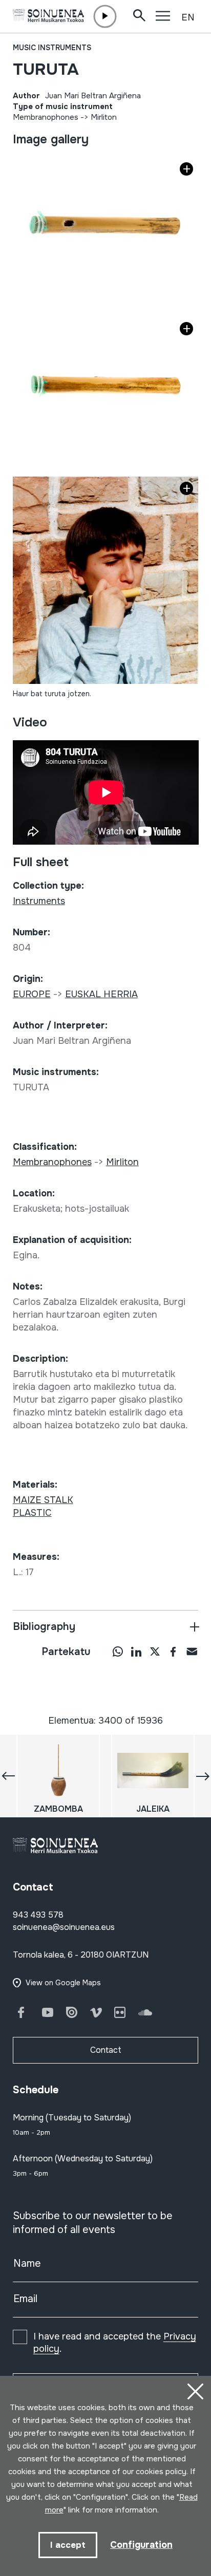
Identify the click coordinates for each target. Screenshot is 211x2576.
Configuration (141, 2545)
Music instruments (52, 48)
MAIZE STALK (43, 1500)
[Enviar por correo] (192, 1651)
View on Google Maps (63, 1983)
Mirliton (104, 117)
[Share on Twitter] (155, 1651)
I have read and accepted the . (115, 2343)
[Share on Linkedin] (136, 1651)
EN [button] (188, 17)
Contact (106, 2050)
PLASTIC (32, 1513)
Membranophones (46, 117)
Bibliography (44, 1627)
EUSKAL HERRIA (101, 994)
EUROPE (32, 994)
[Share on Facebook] (173, 1651)
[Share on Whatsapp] (118, 1651)
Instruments (39, 901)
